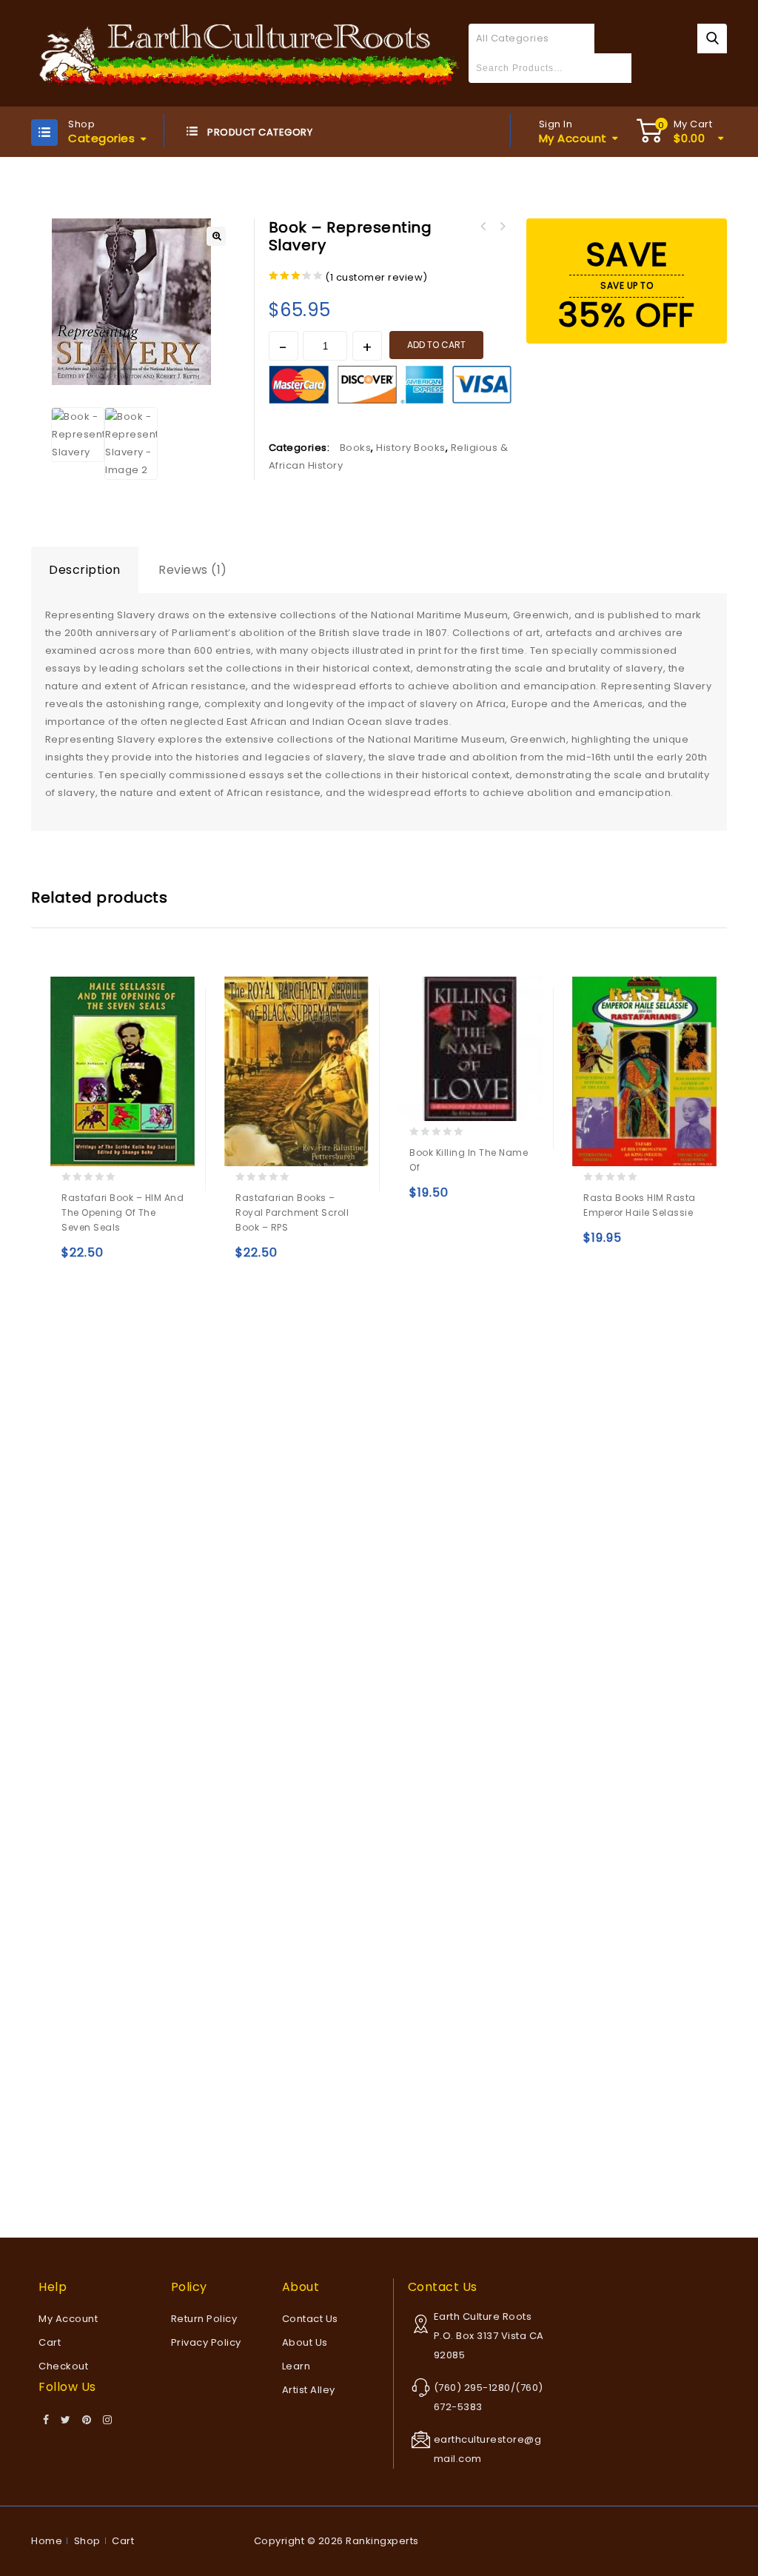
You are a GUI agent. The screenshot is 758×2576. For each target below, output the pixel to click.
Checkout (63, 2366)
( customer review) (376, 277)
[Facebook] (46, 2421)
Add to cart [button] (76, 1259)
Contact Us (310, 2319)
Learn (296, 2366)
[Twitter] (66, 2421)
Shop (87, 2541)
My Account (68, 2319)
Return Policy (204, 2319)
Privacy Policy (206, 2342)
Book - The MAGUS (503, 227)
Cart (50, 2342)
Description (85, 570)
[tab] (85, 570)
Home (47, 2541)
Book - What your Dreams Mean (483, 227)
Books (356, 448)
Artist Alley (309, 2390)
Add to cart (436, 345)
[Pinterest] (87, 2421)
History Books (411, 448)
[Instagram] (108, 2421)
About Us (305, 2342)
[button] (216, 236)
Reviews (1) (193, 570)
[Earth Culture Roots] (250, 52)
